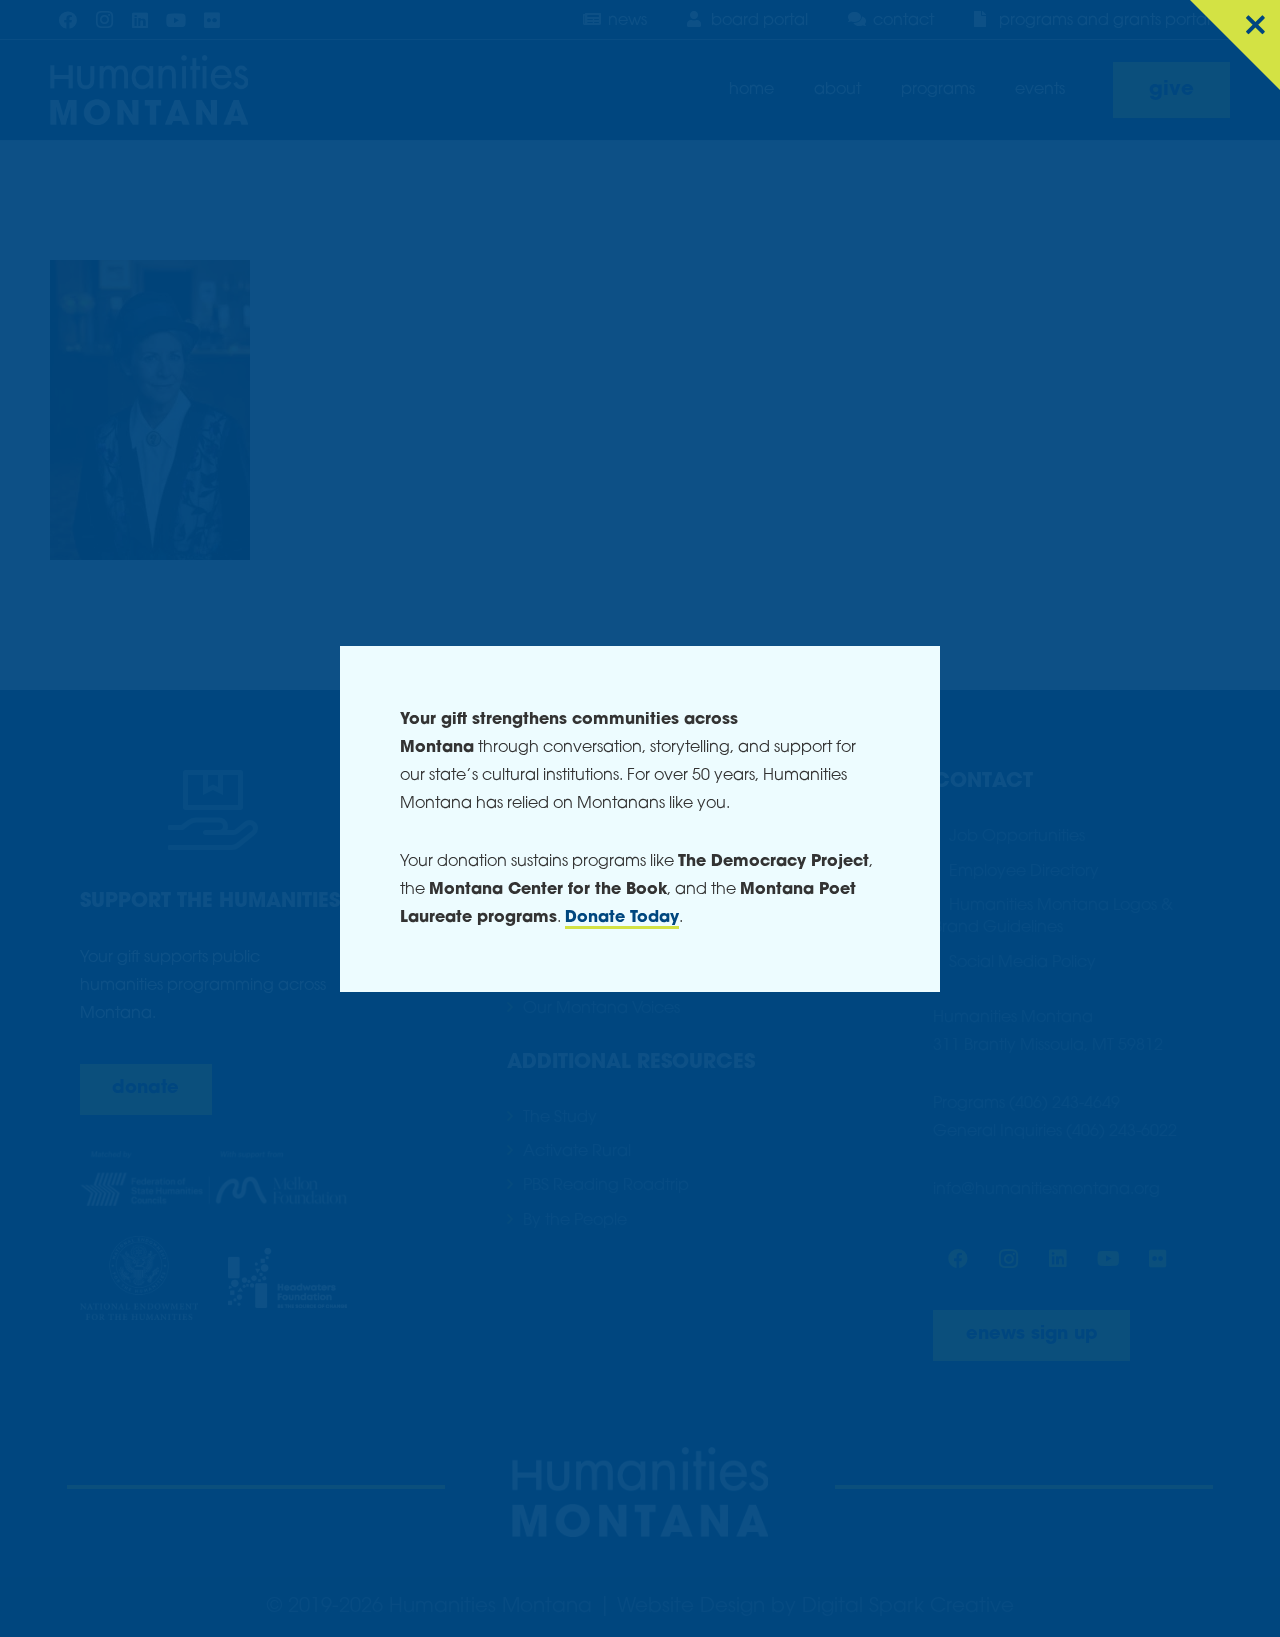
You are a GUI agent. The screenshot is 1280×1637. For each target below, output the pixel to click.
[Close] (1235, 45)
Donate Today (622, 918)
